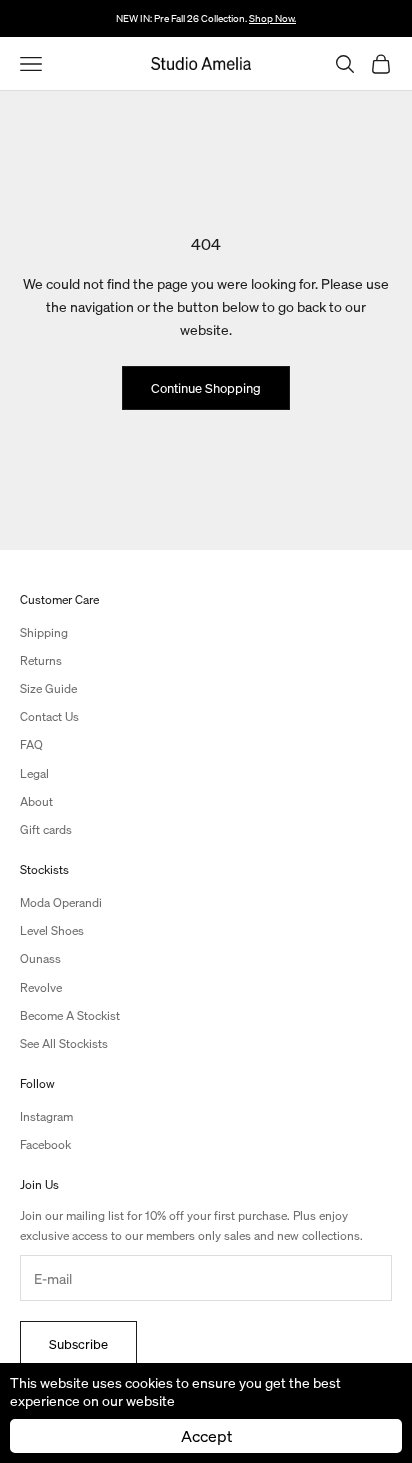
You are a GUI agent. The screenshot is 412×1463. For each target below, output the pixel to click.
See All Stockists (64, 1043)
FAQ (31, 744)
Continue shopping (206, 387)
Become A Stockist (70, 1015)
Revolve (41, 987)
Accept (206, 1435)
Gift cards (46, 829)
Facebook (45, 1144)
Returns (41, 660)
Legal (34, 773)
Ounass (40, 958)
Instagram (46, 1116)
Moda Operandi (61, 902)
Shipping (44, 632)
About (36, 801)
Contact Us (49, 716)
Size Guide (48, 688)
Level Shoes (52, 930)
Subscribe (78, 1343)
